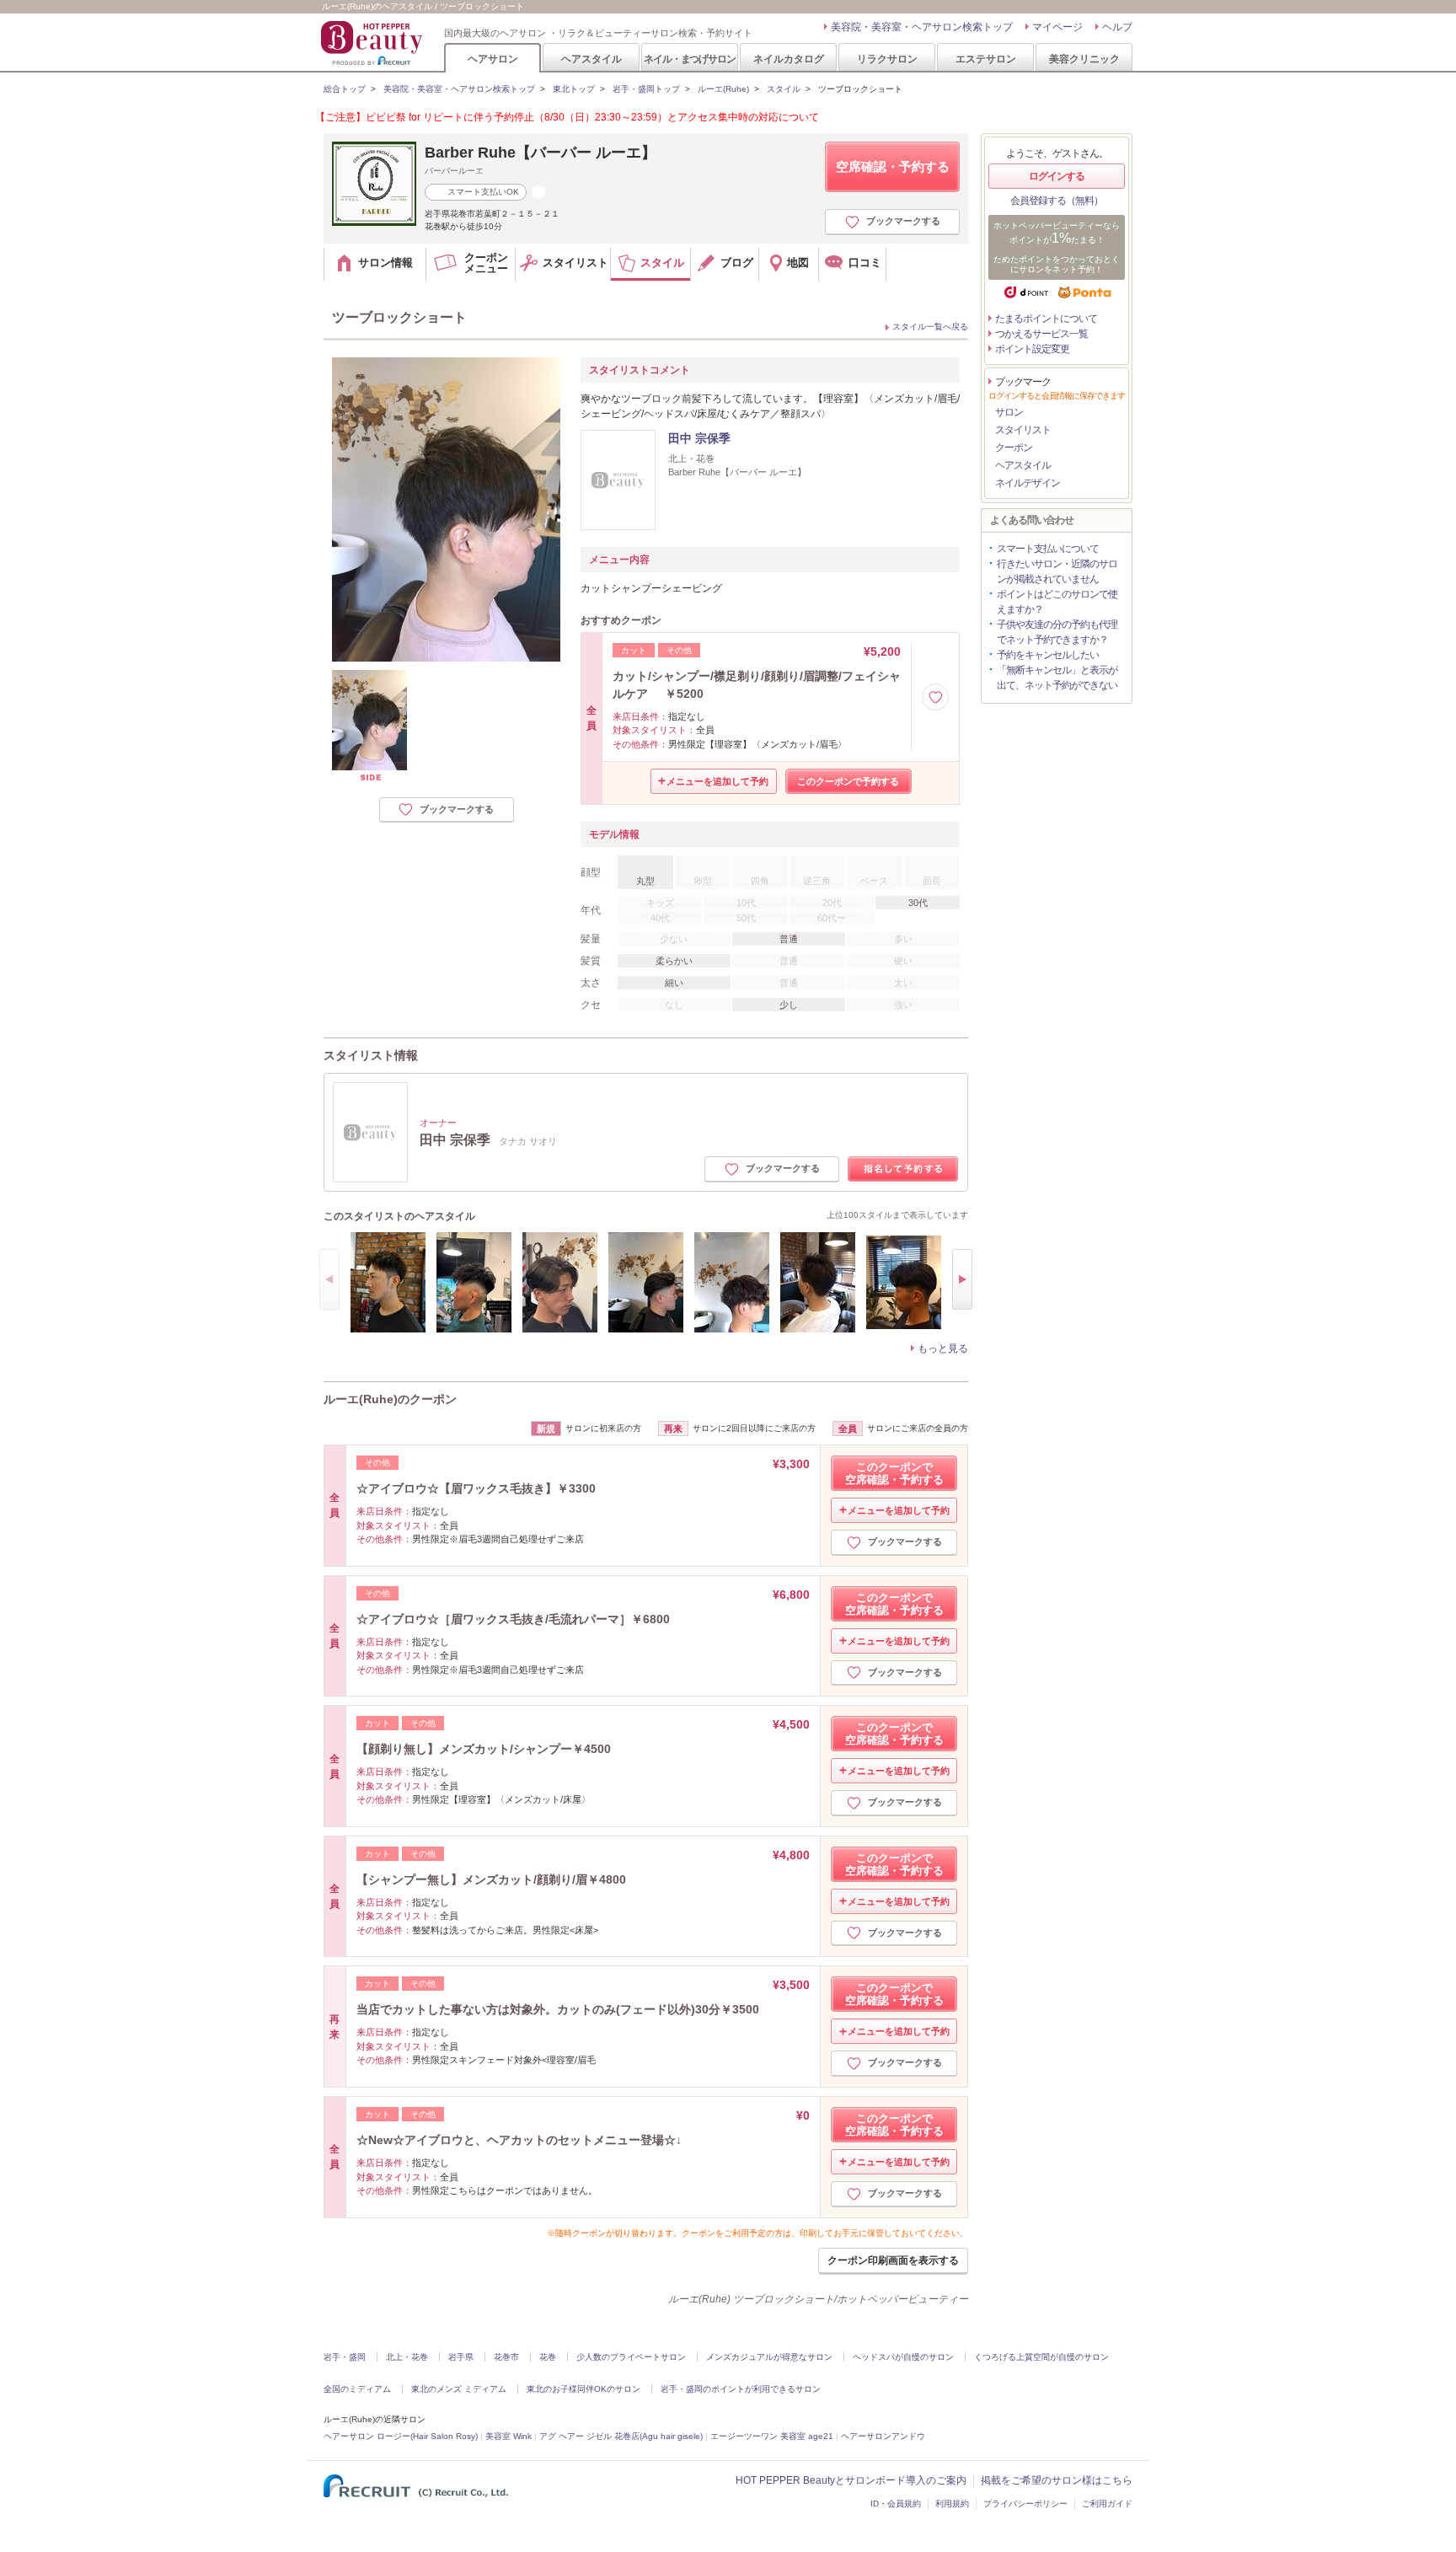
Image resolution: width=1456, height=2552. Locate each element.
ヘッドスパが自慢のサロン (903, 2357)
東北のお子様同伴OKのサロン (583, 2389)
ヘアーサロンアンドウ (883, 2436)
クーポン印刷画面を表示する (893, 2260)
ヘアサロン (493, 59)
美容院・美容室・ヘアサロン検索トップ (922, 27)
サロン (1009, 412)
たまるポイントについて (1046, 319)
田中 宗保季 (699, 438)
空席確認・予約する (893, 166)
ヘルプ (1117, 27)
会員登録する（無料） (1057, 201)
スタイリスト (1023, 430)
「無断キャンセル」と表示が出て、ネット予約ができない (1057, 678)
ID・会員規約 (896, 2504)
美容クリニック (1084, 59)
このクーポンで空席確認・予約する (894, 1473)
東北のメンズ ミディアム (459, 2389)
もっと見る (943, 1348)
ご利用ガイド (1107, 2504)
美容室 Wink (509, 2436)
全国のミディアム (357, 2389)
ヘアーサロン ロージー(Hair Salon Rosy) (401, 2436)
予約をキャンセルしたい (1048, 655)
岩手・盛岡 (345, 2357)
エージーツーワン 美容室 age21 (772, 2436)
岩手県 (461, 2357)
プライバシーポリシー (1025, 2504)
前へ (329, 1279)
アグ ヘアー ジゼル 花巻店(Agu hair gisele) (621, 2436)
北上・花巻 (407, 2357)
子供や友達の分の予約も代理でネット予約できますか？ (1057, 632)
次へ (962, 1279)
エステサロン (986, 59)
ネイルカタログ (789, 59)
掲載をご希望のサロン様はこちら (1057, 2480)
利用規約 (952, 2504)
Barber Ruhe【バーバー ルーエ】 (541, 153)
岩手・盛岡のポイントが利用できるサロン (741, 2389)
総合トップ (345, 89)
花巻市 (506, 2357)
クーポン (1014, 448)
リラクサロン (887, 59)
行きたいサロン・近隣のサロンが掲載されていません (1057, 571)
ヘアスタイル (591, 59)
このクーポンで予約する (848, 781)
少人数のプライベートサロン (631, 2357)
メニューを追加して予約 (717, 781)
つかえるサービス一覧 (1041, 334)
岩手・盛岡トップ (646, 89)
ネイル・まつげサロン (689, 59)
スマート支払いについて (1048, 549)
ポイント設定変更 (1032, 349)
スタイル (784, 89)
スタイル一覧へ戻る (930, 327)
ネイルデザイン (1028, 483)
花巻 (548, 2357)
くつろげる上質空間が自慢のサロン (1041, 2357)
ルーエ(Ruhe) (723, 89)
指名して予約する (903, 1169)
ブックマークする (903, 221)
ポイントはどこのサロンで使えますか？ (1057, 602)
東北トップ (574, 89)
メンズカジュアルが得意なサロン (769, 2357)
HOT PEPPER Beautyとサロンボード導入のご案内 (851, 2480)
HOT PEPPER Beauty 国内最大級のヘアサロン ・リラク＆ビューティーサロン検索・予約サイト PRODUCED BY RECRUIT (373, 43)
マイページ (1057, 27)
